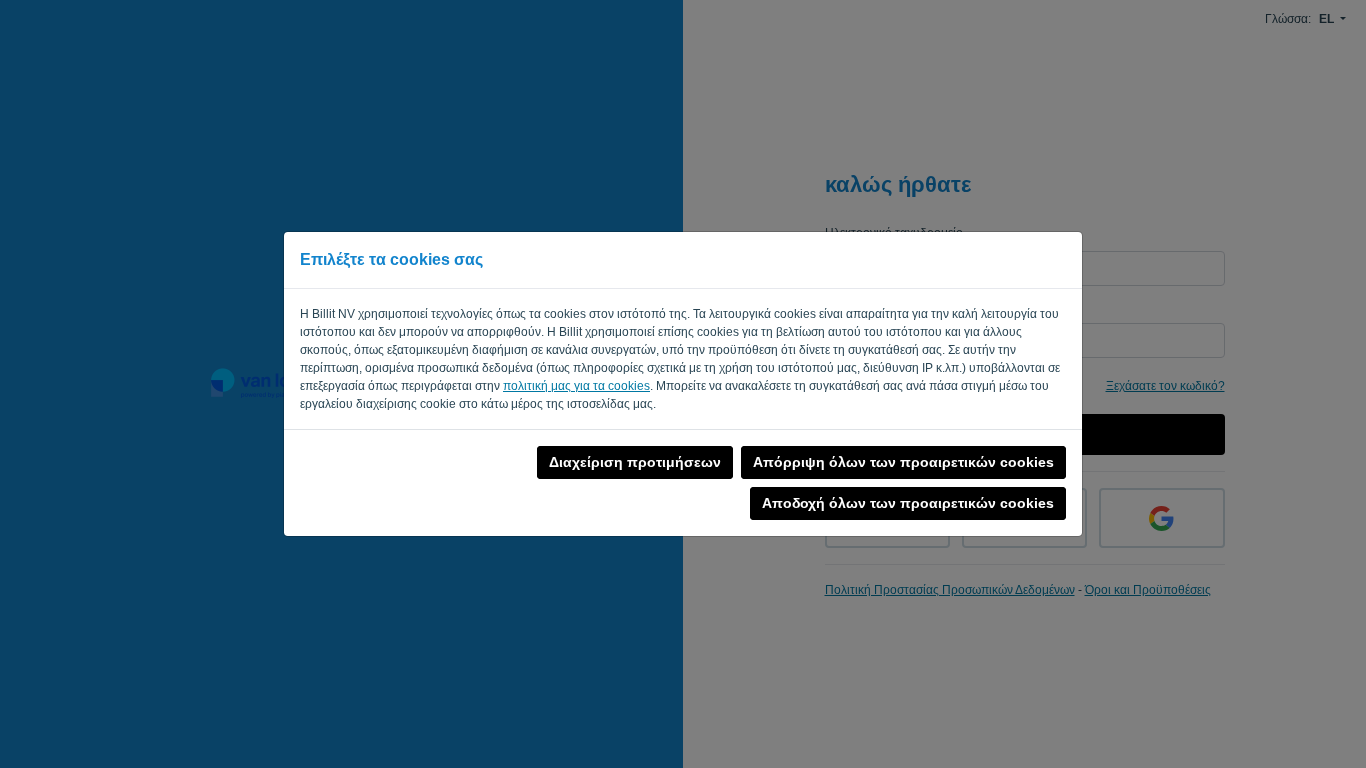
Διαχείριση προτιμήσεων (635, 462)
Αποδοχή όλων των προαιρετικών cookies (908, 503)
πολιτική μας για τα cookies (576, 386)
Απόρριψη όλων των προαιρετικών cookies (903, 462)
